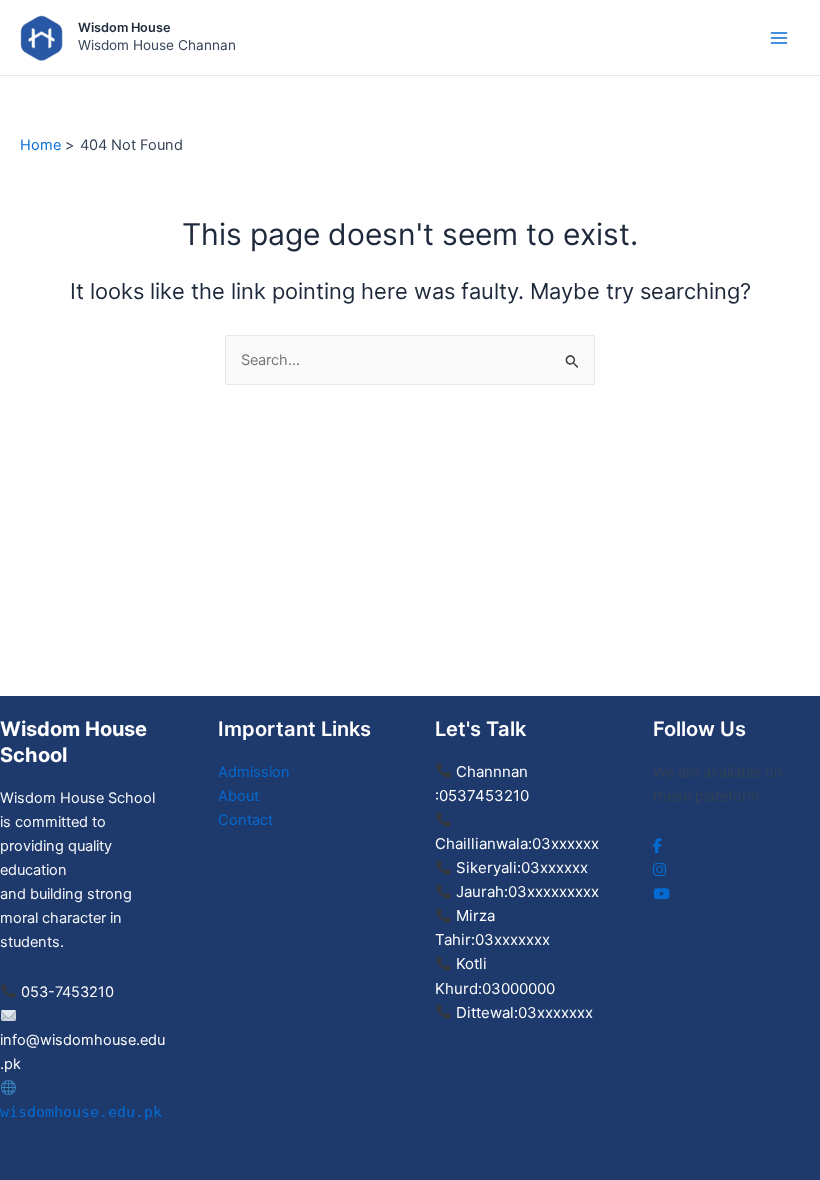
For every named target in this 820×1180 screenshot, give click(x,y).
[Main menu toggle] (779, 38)
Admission (254, 772)
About (238, 796)
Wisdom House (124, 27)
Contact (245, 820)
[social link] (657, 846)
